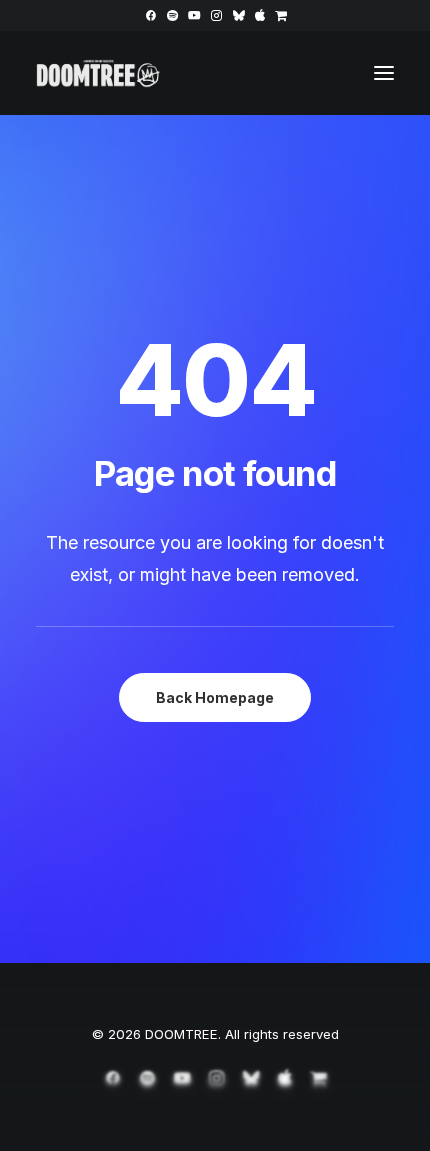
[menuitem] (150, 15)
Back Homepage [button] (215, 697)
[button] (150, 15)
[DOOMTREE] (98, 73)
